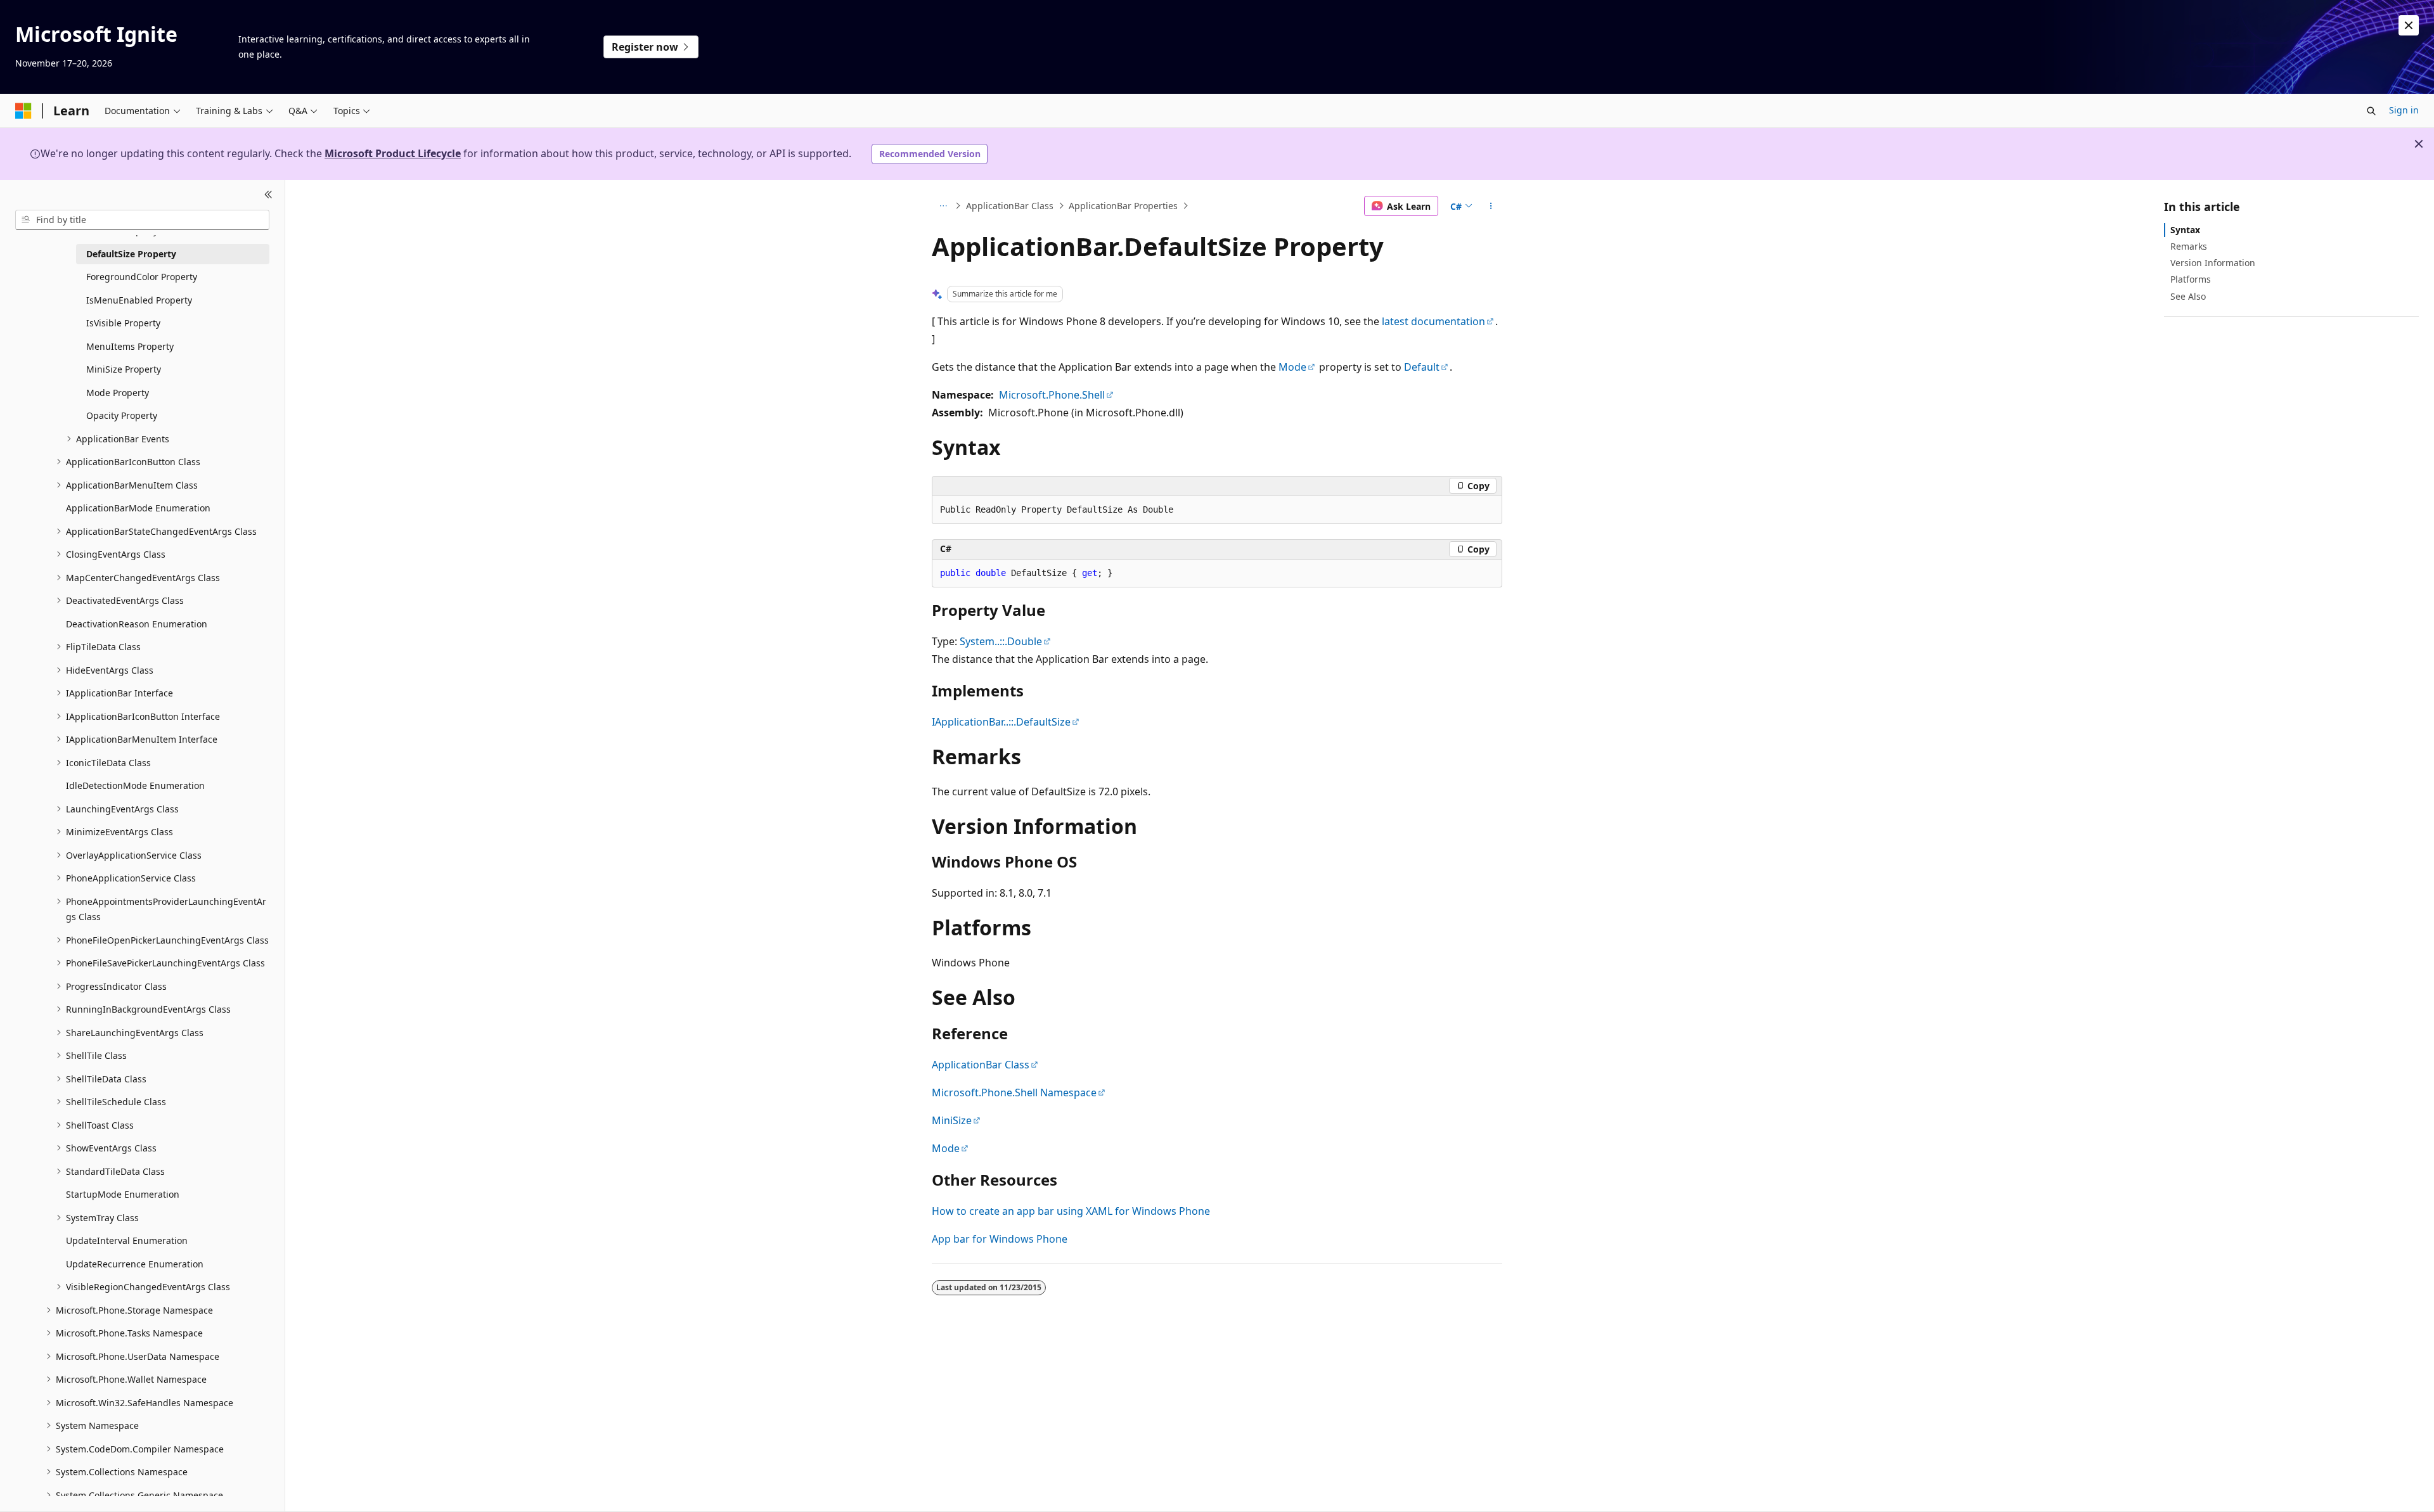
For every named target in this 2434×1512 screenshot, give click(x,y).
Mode (1292, 367)
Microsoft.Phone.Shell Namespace (1014, 1092)
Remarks (2189, 246)
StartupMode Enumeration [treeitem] (123, 1194)
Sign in (2404, 110)
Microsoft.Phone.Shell (1052, 395)
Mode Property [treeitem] (118, 393)
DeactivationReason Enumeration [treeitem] (137, 624)
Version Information (2213, 263)
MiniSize (952, 1120)
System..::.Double (1001, 641)
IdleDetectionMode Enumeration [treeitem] (135, 785)
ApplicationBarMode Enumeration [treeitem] (138, 508)
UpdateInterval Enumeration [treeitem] (127, 1240)
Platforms (2191, 279)
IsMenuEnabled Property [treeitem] (139, 300)
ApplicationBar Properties (1123, 206)
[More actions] (1491, 206)
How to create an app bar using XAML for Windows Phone (1071, 1211)
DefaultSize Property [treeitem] (131, 254)
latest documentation (1433, 321)
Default (1422, 367)
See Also (2188, 296)
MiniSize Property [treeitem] (124, 369)
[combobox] (142, 220)
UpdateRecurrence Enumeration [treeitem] (135, 1264)
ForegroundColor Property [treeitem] (142, 277)
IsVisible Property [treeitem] (123, 323)
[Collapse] (268, 195)
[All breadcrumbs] (943, 206)
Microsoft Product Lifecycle (393, 153)
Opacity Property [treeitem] (122, 415)
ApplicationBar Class (1010, 206)
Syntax (2185, 230)
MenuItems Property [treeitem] (130, 346)
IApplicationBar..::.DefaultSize (1001, 722)
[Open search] (2371, 111)
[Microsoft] (23, 111)
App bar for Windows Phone (1000, 1239)
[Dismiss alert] (2409, 25)
